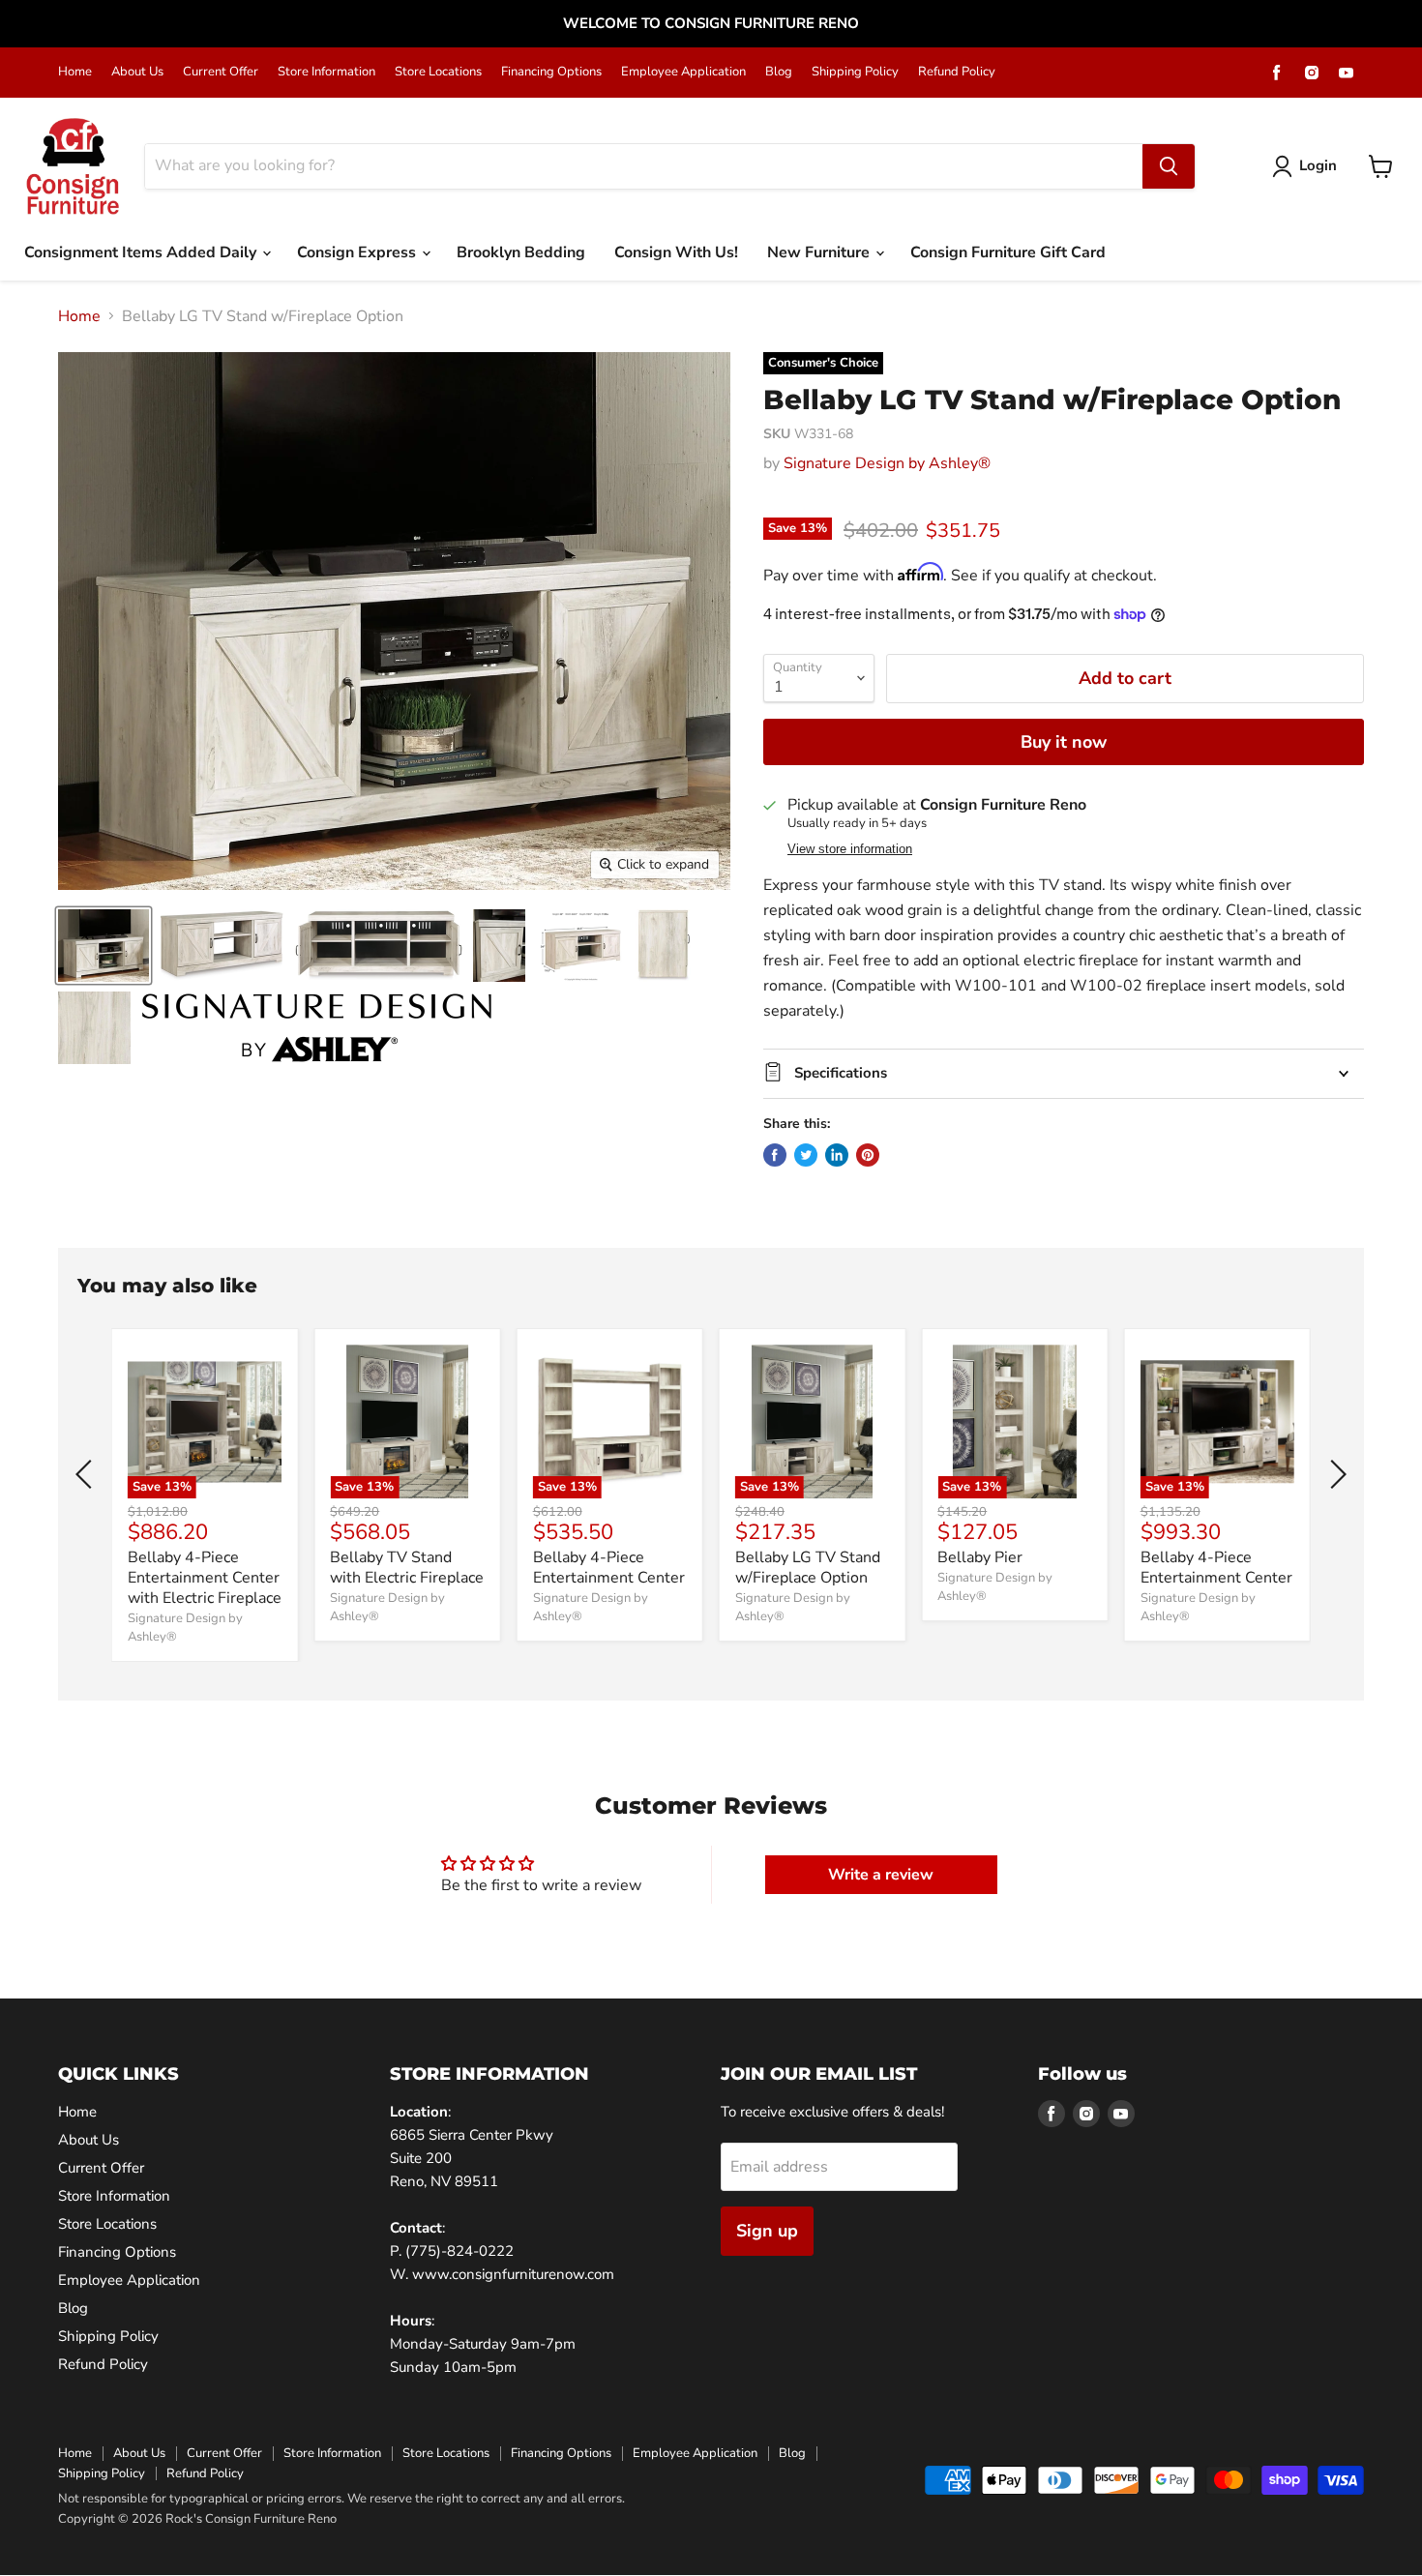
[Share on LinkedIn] (837, 1155)
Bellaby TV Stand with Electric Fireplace (407, 1568)
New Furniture (820, 252)
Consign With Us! (676, 252)
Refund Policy (957, 72)
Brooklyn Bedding (521, 252)
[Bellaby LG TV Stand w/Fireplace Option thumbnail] (104, 946)
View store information (850, 849)
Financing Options (551, 72)
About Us (137, 72)
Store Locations (438, 72)
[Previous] (87, 1474)
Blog (779, 72)
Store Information (326, 72)
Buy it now (1064, 742)
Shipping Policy (855, 72)
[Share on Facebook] (775, 1155)
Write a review (881, 1875)
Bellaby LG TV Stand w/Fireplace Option (808, 1568)
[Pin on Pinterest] (868, 1155)
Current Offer (221, 72)
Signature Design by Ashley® (887, 463)
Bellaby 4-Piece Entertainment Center (609, 1568)
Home (75, 72)
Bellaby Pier (980, 1557)
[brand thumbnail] (317, 1028)
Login (1318, 165)
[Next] (1335, 1474)
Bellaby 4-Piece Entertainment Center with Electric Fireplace (205, 1578)
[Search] (1169, 166)
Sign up (767, 2231)
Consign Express (358, 252)
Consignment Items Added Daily (142, 252)
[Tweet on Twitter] (806, 1155)
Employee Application (683, 72)
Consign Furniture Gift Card (1008, 252)
